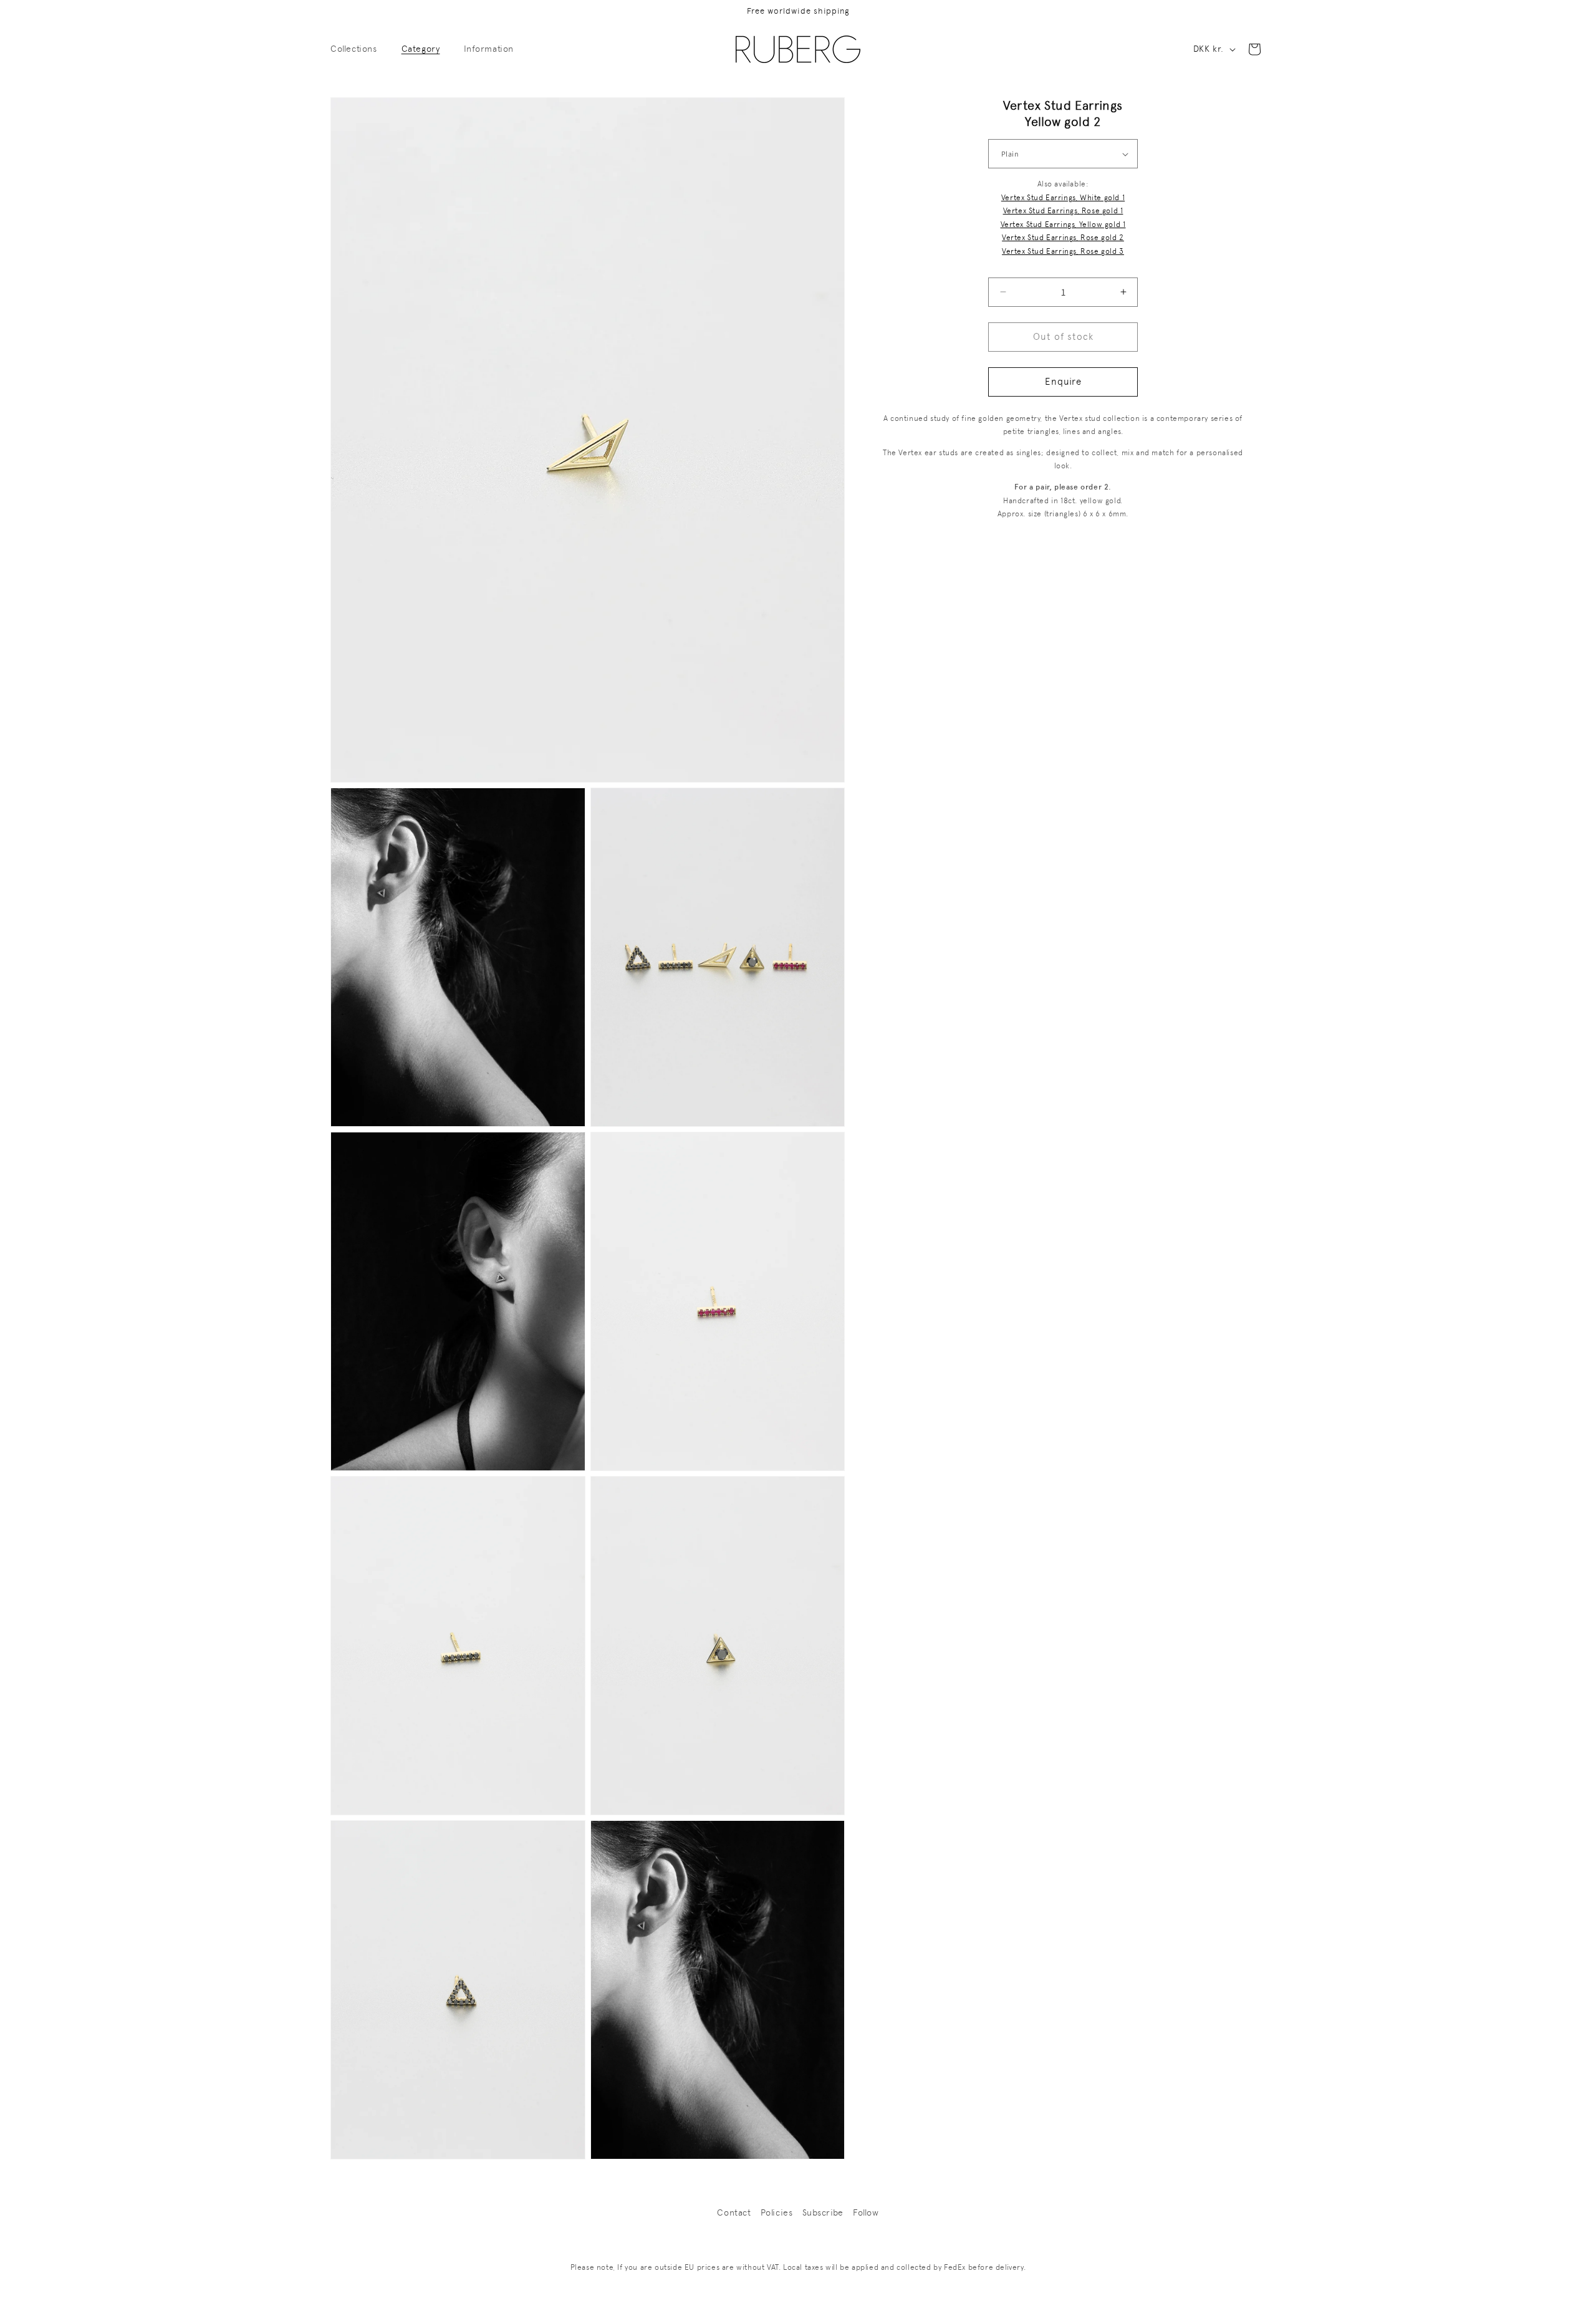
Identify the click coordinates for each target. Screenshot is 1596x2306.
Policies (777, 2212)
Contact (734, 2212)
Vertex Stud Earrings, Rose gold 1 (1063, 211)
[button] (358, 49)
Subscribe (823, 2212)
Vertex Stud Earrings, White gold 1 (1063, 198)
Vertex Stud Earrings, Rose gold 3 (1063, 251)
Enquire (1063, 382)
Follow (866, 2212)
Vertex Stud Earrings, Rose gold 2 (1063, 238)
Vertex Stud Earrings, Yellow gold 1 (1063, 224)
